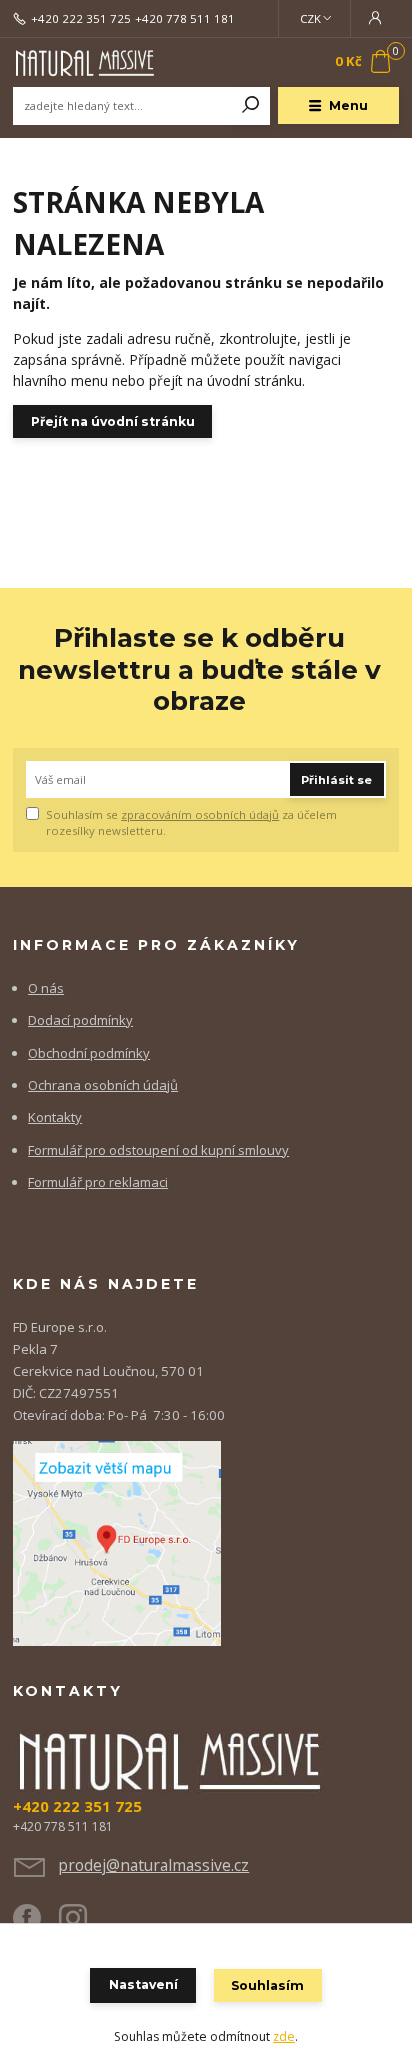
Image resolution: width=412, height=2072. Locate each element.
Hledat (251, 106)
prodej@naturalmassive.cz (153, 1865)
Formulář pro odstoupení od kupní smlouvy (158, 1150)
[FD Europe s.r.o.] (117, 1542)
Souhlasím (267, 1985)
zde (284, 2036)
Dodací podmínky (80, 1020)
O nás (46, 988)
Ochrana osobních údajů (103, 1085)
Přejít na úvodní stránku (113, 421)
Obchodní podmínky (89, 1053)
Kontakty (55, 1117)
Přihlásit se (336, 780)
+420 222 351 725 (81, 19)
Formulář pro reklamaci (98, 1182)
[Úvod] (85, 62)
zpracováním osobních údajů (200, 814)
